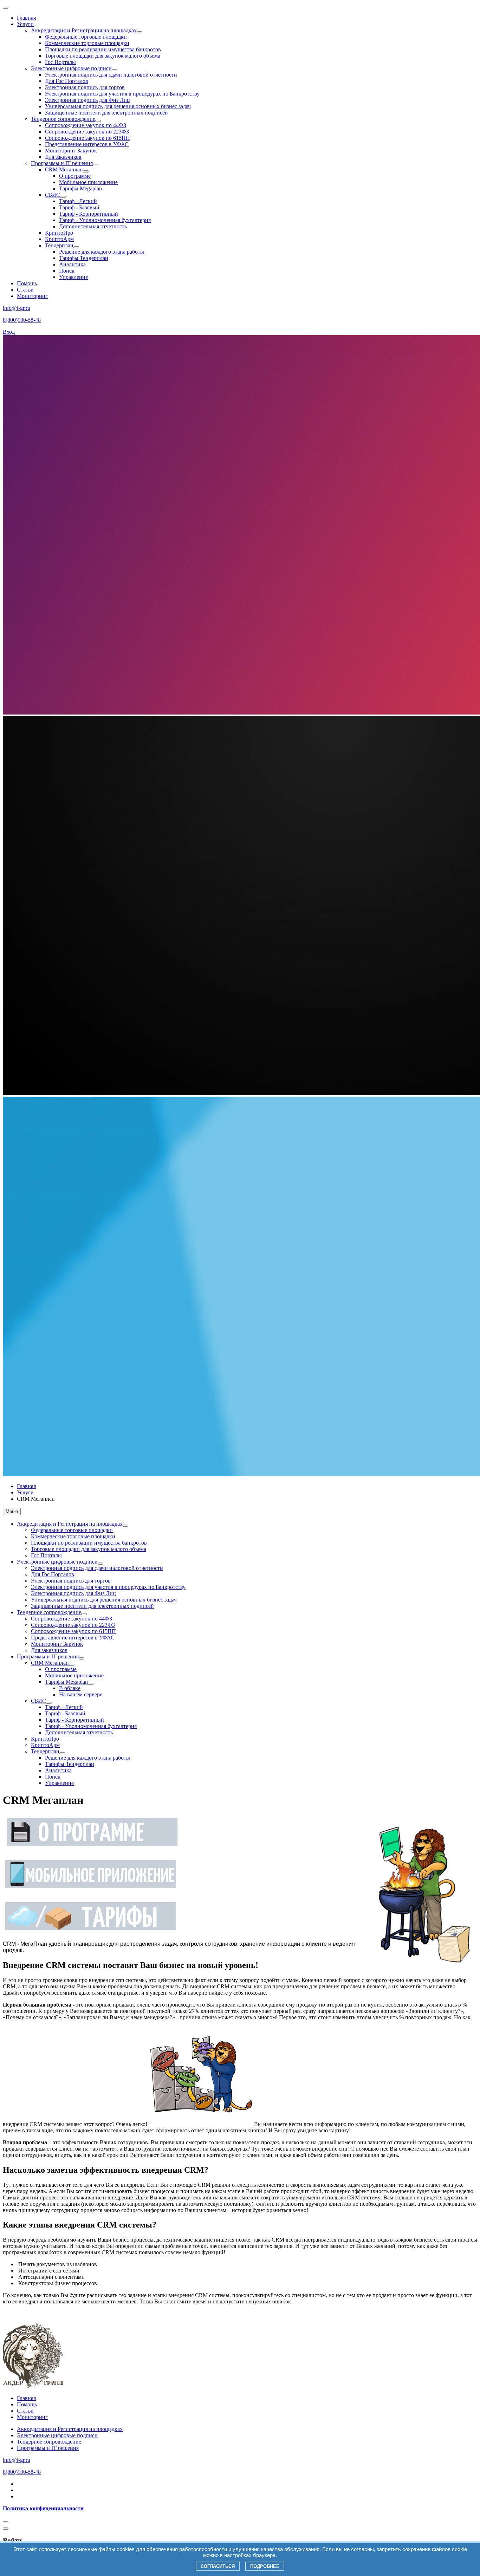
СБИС (53, 195)
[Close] (6, 2522)
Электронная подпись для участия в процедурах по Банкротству (122, 94)
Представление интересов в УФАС (87, 144)
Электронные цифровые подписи (71, 68)
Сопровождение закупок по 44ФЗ (86, 125)
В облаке (70, 1688)
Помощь (27, 283)
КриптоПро (59, 233)
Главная (26, 18)
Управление (73, 277)
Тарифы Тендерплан (84, 258)
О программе (75, 176)
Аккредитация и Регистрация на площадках (84, 30)
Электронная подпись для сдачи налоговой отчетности (111, 75)
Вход (9, 332)
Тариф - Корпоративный (89, 214)
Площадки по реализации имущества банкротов (103, 49)
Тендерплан (59, 245)
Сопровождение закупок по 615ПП (87, 138)
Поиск (67, 271)
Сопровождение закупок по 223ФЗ (87, 132)
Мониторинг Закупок (71, 151)
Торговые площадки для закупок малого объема (103, 56)
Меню (12, 1511)
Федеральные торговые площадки (86, 37)
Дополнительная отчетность (93, 226)
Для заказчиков (63, 157)
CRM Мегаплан (64, 169)
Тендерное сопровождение (63, 119)
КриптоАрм (59, 239)
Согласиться (218, 2566)
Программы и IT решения (62, 163)
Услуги (25, 24)
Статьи (25, 290)
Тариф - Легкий (78, 201)
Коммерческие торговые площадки (87, 43)
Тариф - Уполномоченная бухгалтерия (105, 220)
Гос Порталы (60, 62)
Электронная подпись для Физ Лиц (87, 100)
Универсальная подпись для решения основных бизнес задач (118, 106)
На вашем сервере (81, 1694)
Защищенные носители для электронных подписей (106, 113)
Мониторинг (32, 296)
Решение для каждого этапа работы (102, 252)
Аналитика (72, 264)
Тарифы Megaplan (80, 188)
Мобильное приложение (88, 182)
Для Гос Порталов (67, 81)
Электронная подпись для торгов (85, 87)
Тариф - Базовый (79, 207)
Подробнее (265, 2566)
